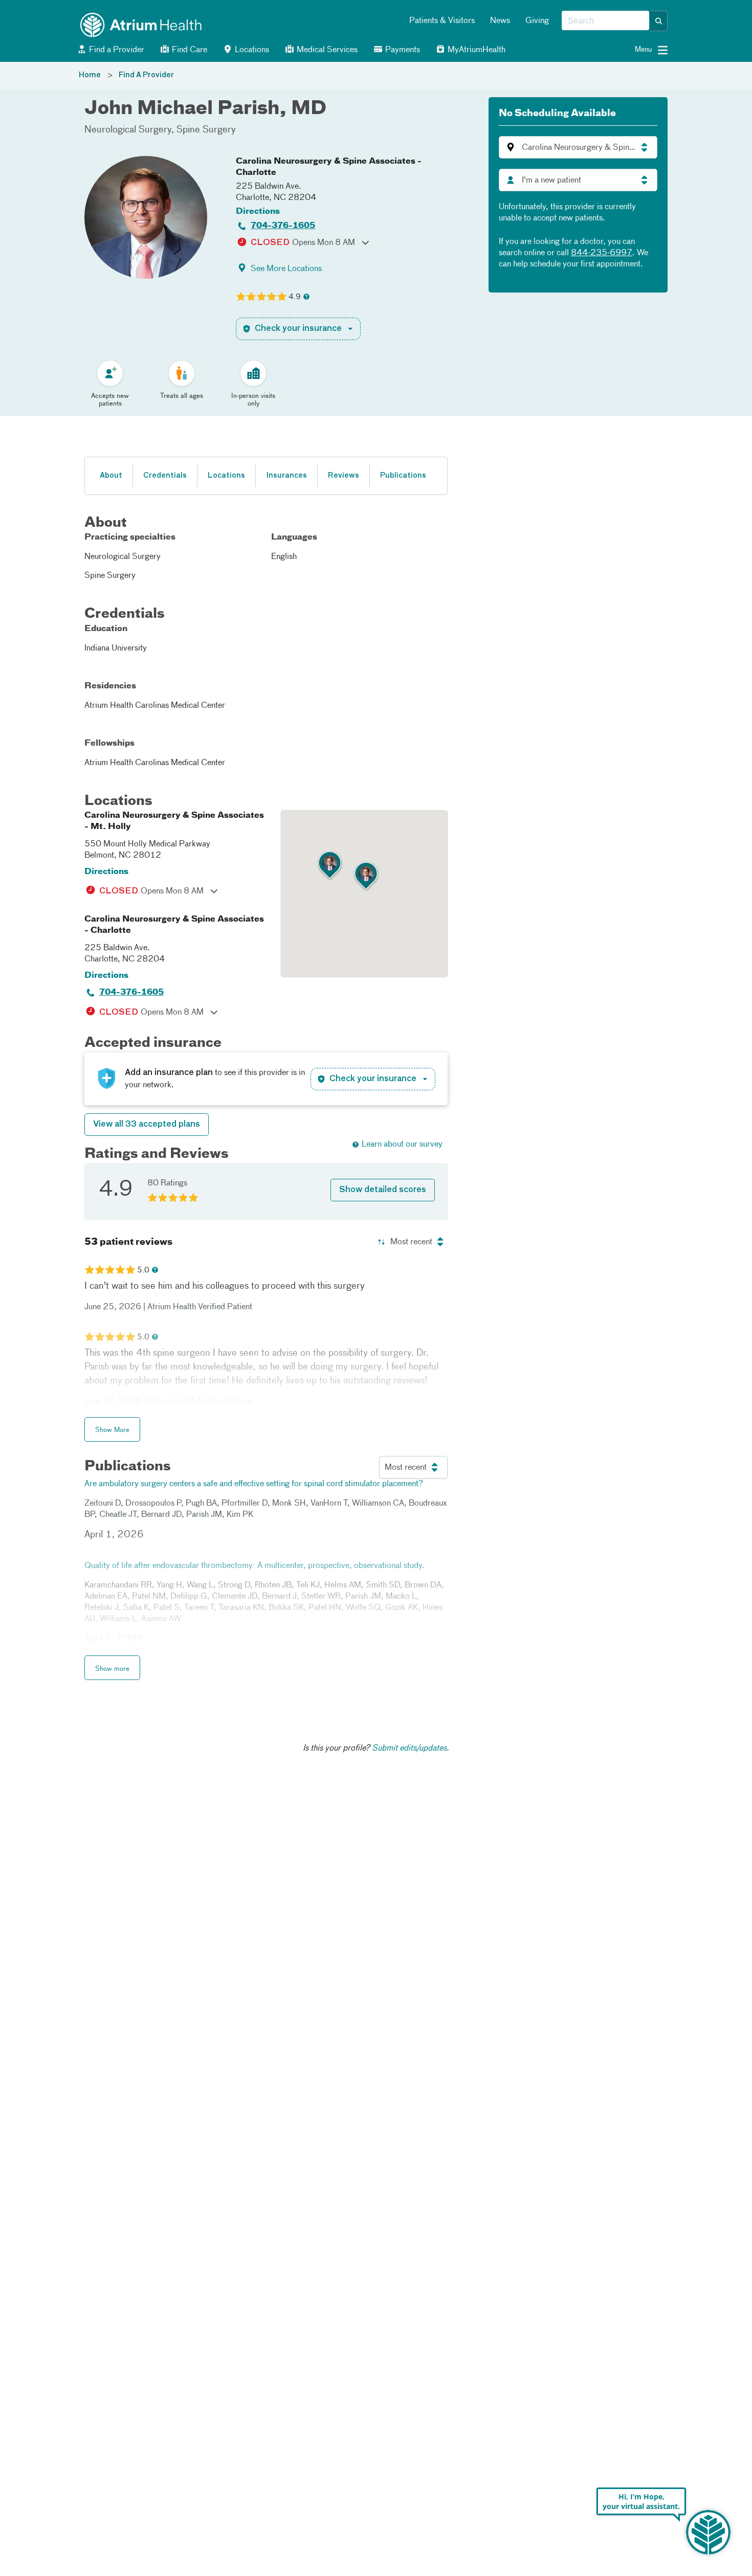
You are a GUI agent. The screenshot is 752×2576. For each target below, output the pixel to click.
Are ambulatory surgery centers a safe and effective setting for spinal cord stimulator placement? (254, 1484)
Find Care (189, 50)
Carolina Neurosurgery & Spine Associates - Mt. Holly (174, 821)
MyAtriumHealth (475, 50)
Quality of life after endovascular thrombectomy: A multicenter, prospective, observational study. (255, 1566)
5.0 (143, 1270)
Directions (258, 212)
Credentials (165, 476)
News (500, 21)
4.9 (295, 297)
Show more (112, 1669)
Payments (402, 50)
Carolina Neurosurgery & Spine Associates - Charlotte (329, 167)
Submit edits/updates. (411, 1749)
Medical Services (326, 50)
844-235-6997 (602, 253)
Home (90, 75)
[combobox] (605, 21)
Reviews (344, 476)
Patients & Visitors (442, 21)
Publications (403, 476)
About (111, 476)
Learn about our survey (402, 1145)
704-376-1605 (283, 226)
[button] (659, 21)
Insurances (286, 476)
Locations (251, 50)
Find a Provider (116, 50)
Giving (537, 21)
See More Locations (286, 269)
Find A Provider (146, 75)
